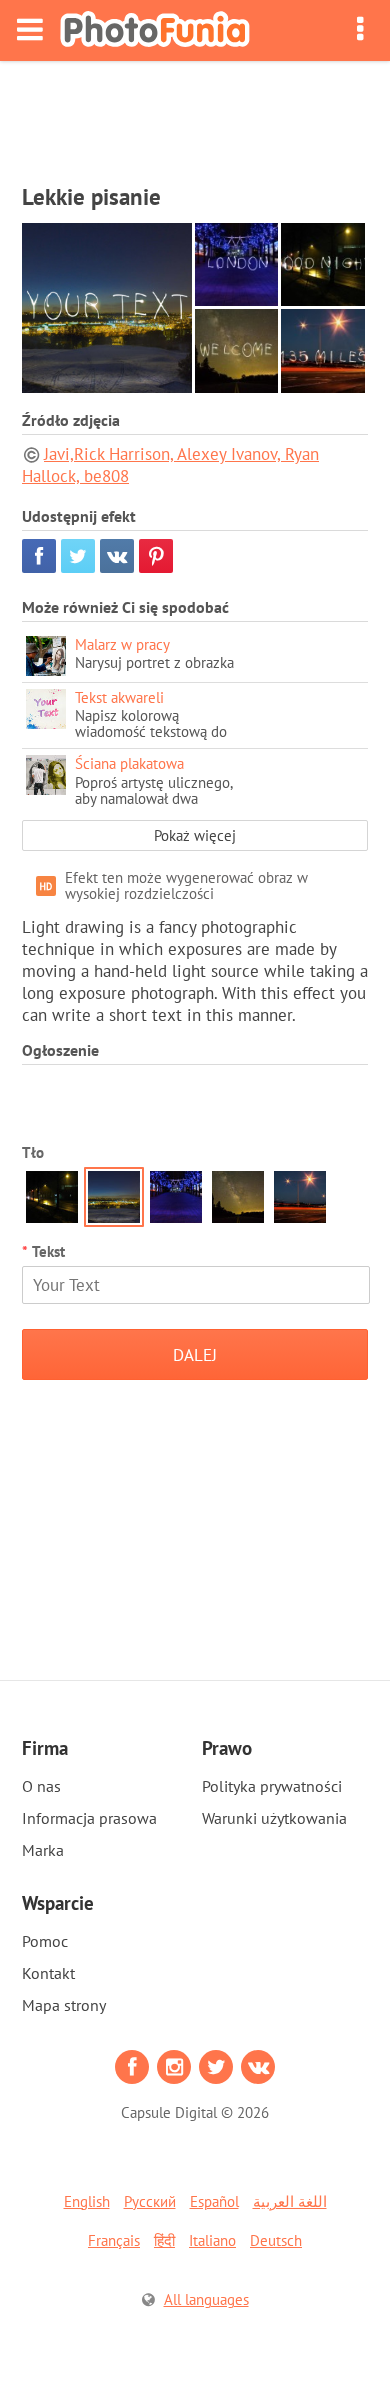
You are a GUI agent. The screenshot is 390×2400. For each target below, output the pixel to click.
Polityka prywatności (272, 1786)
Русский (150, 2201)
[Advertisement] (195, 116)
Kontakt (48, 1973)
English (87, 2201)
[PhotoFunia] (155, 30)
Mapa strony (64, 2005)
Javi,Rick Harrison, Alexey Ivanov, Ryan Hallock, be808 (170, 465)
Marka (43, 1850)
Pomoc (45, 1941)
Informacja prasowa (89, 1818)
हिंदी (164, 2240)
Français (114, 2240)
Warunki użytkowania (274, 1818)
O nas (41, 1786)
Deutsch (276, 2240)
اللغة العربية (290, 2201)
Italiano (212, 2240)
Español (214, 2201)
